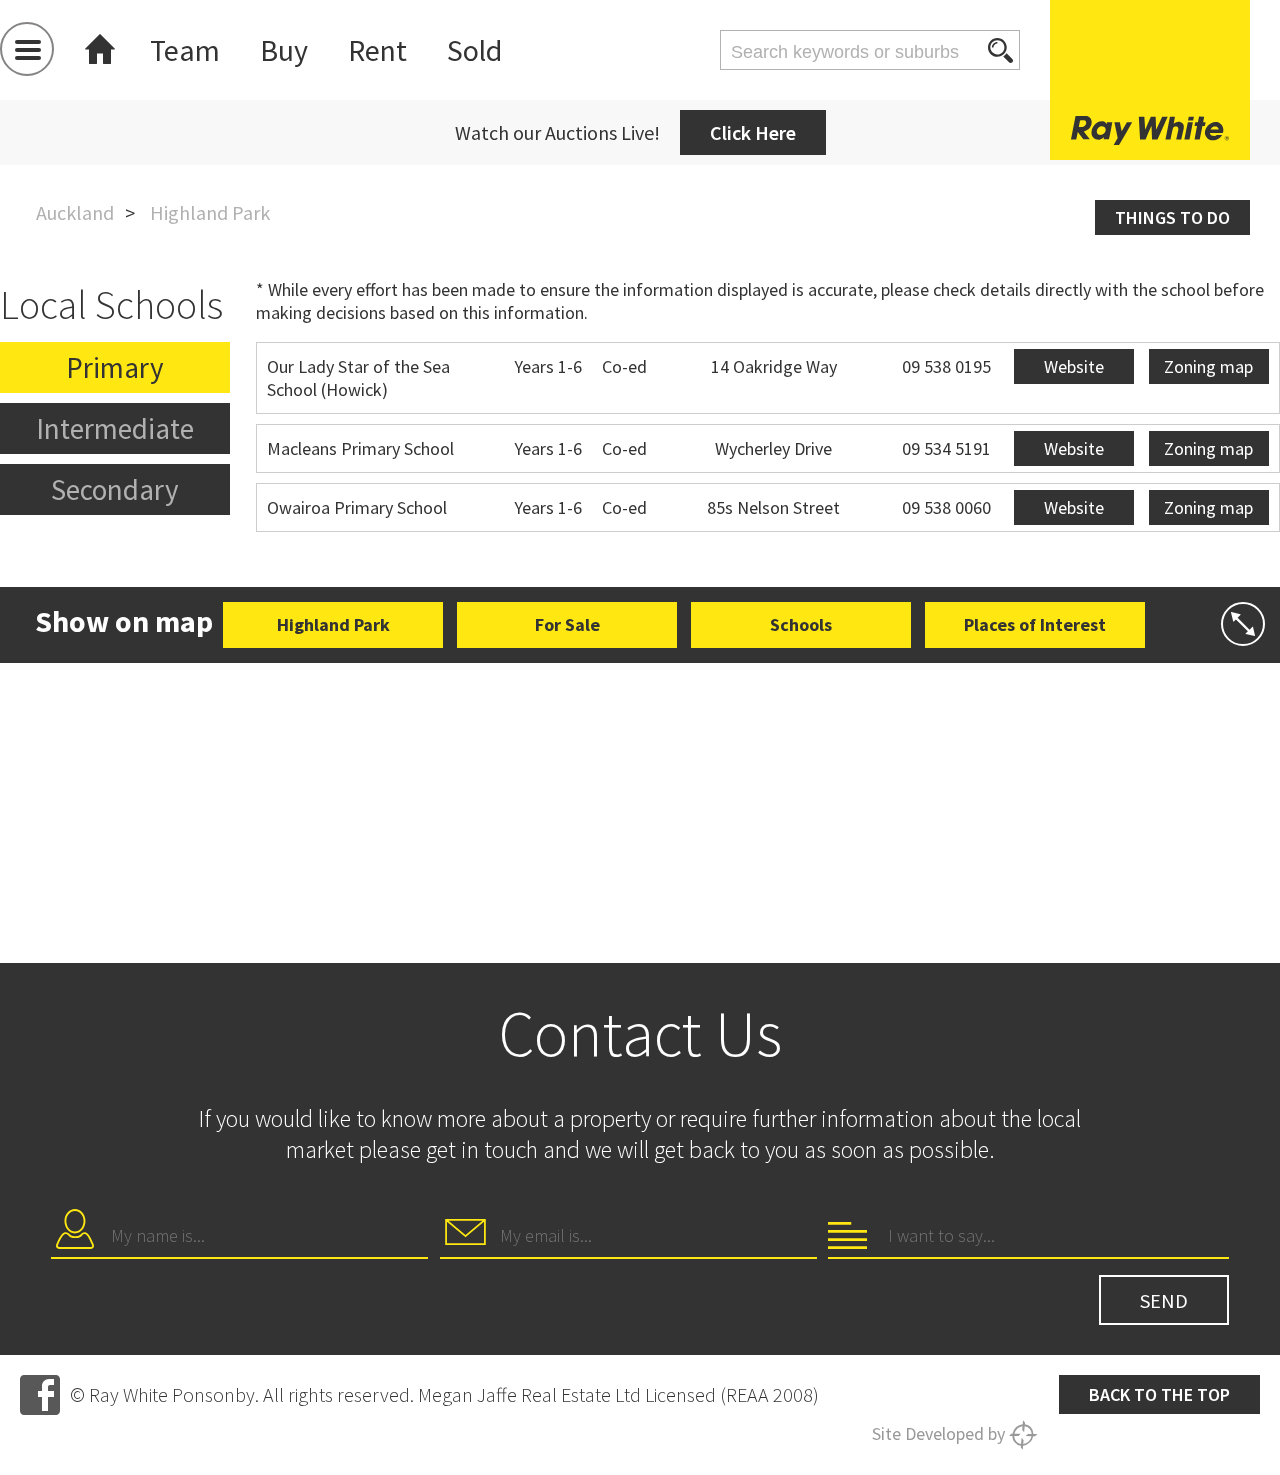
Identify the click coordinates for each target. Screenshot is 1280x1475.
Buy (284, 50)
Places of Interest (1035, 624)
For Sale (567, 624)
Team (185, 50)
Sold (474, 50)
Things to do (1172, 217)
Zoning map (1208, 366)
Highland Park (333, 624)
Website (1074, 366)
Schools (801, 624)
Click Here (753, 132)
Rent (377, 50)
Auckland (75, 212)
